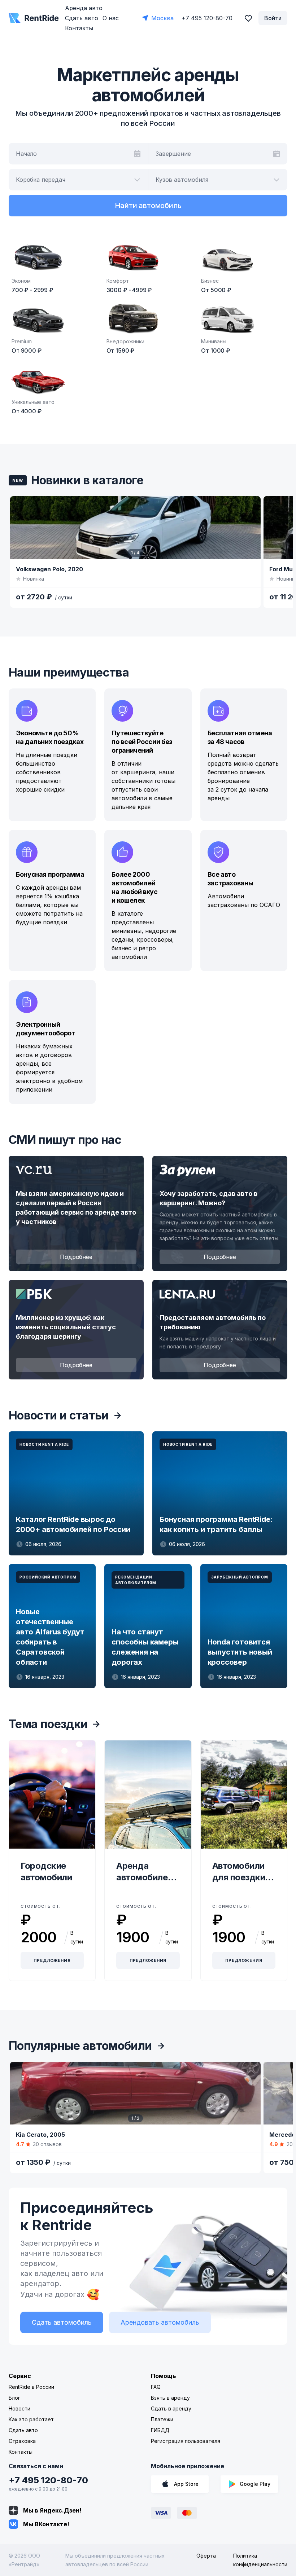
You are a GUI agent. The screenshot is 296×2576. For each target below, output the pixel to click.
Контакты (79, 28)
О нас (111, 18)
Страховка (22, 2441)
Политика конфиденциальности (260, 2560)
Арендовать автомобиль (160, 2322)
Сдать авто (82, 18)
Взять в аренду (170, 2398)
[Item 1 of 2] (135, 2093)
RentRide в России (31, 2387)
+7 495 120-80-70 (48, 2480)
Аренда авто (84, 8)
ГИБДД (160, 2430)
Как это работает (31, 2419)
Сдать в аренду (171, 2408)
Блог (14, 2398)
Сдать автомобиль (62, 2322)
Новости (19, 2408)
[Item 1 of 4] (135, 528)
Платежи (162, 2419)
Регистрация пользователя (186, 2441)
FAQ (156, 2387)
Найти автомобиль (148, 206)
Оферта (206, 2556)
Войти (273, 18)
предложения (52, 1960)
